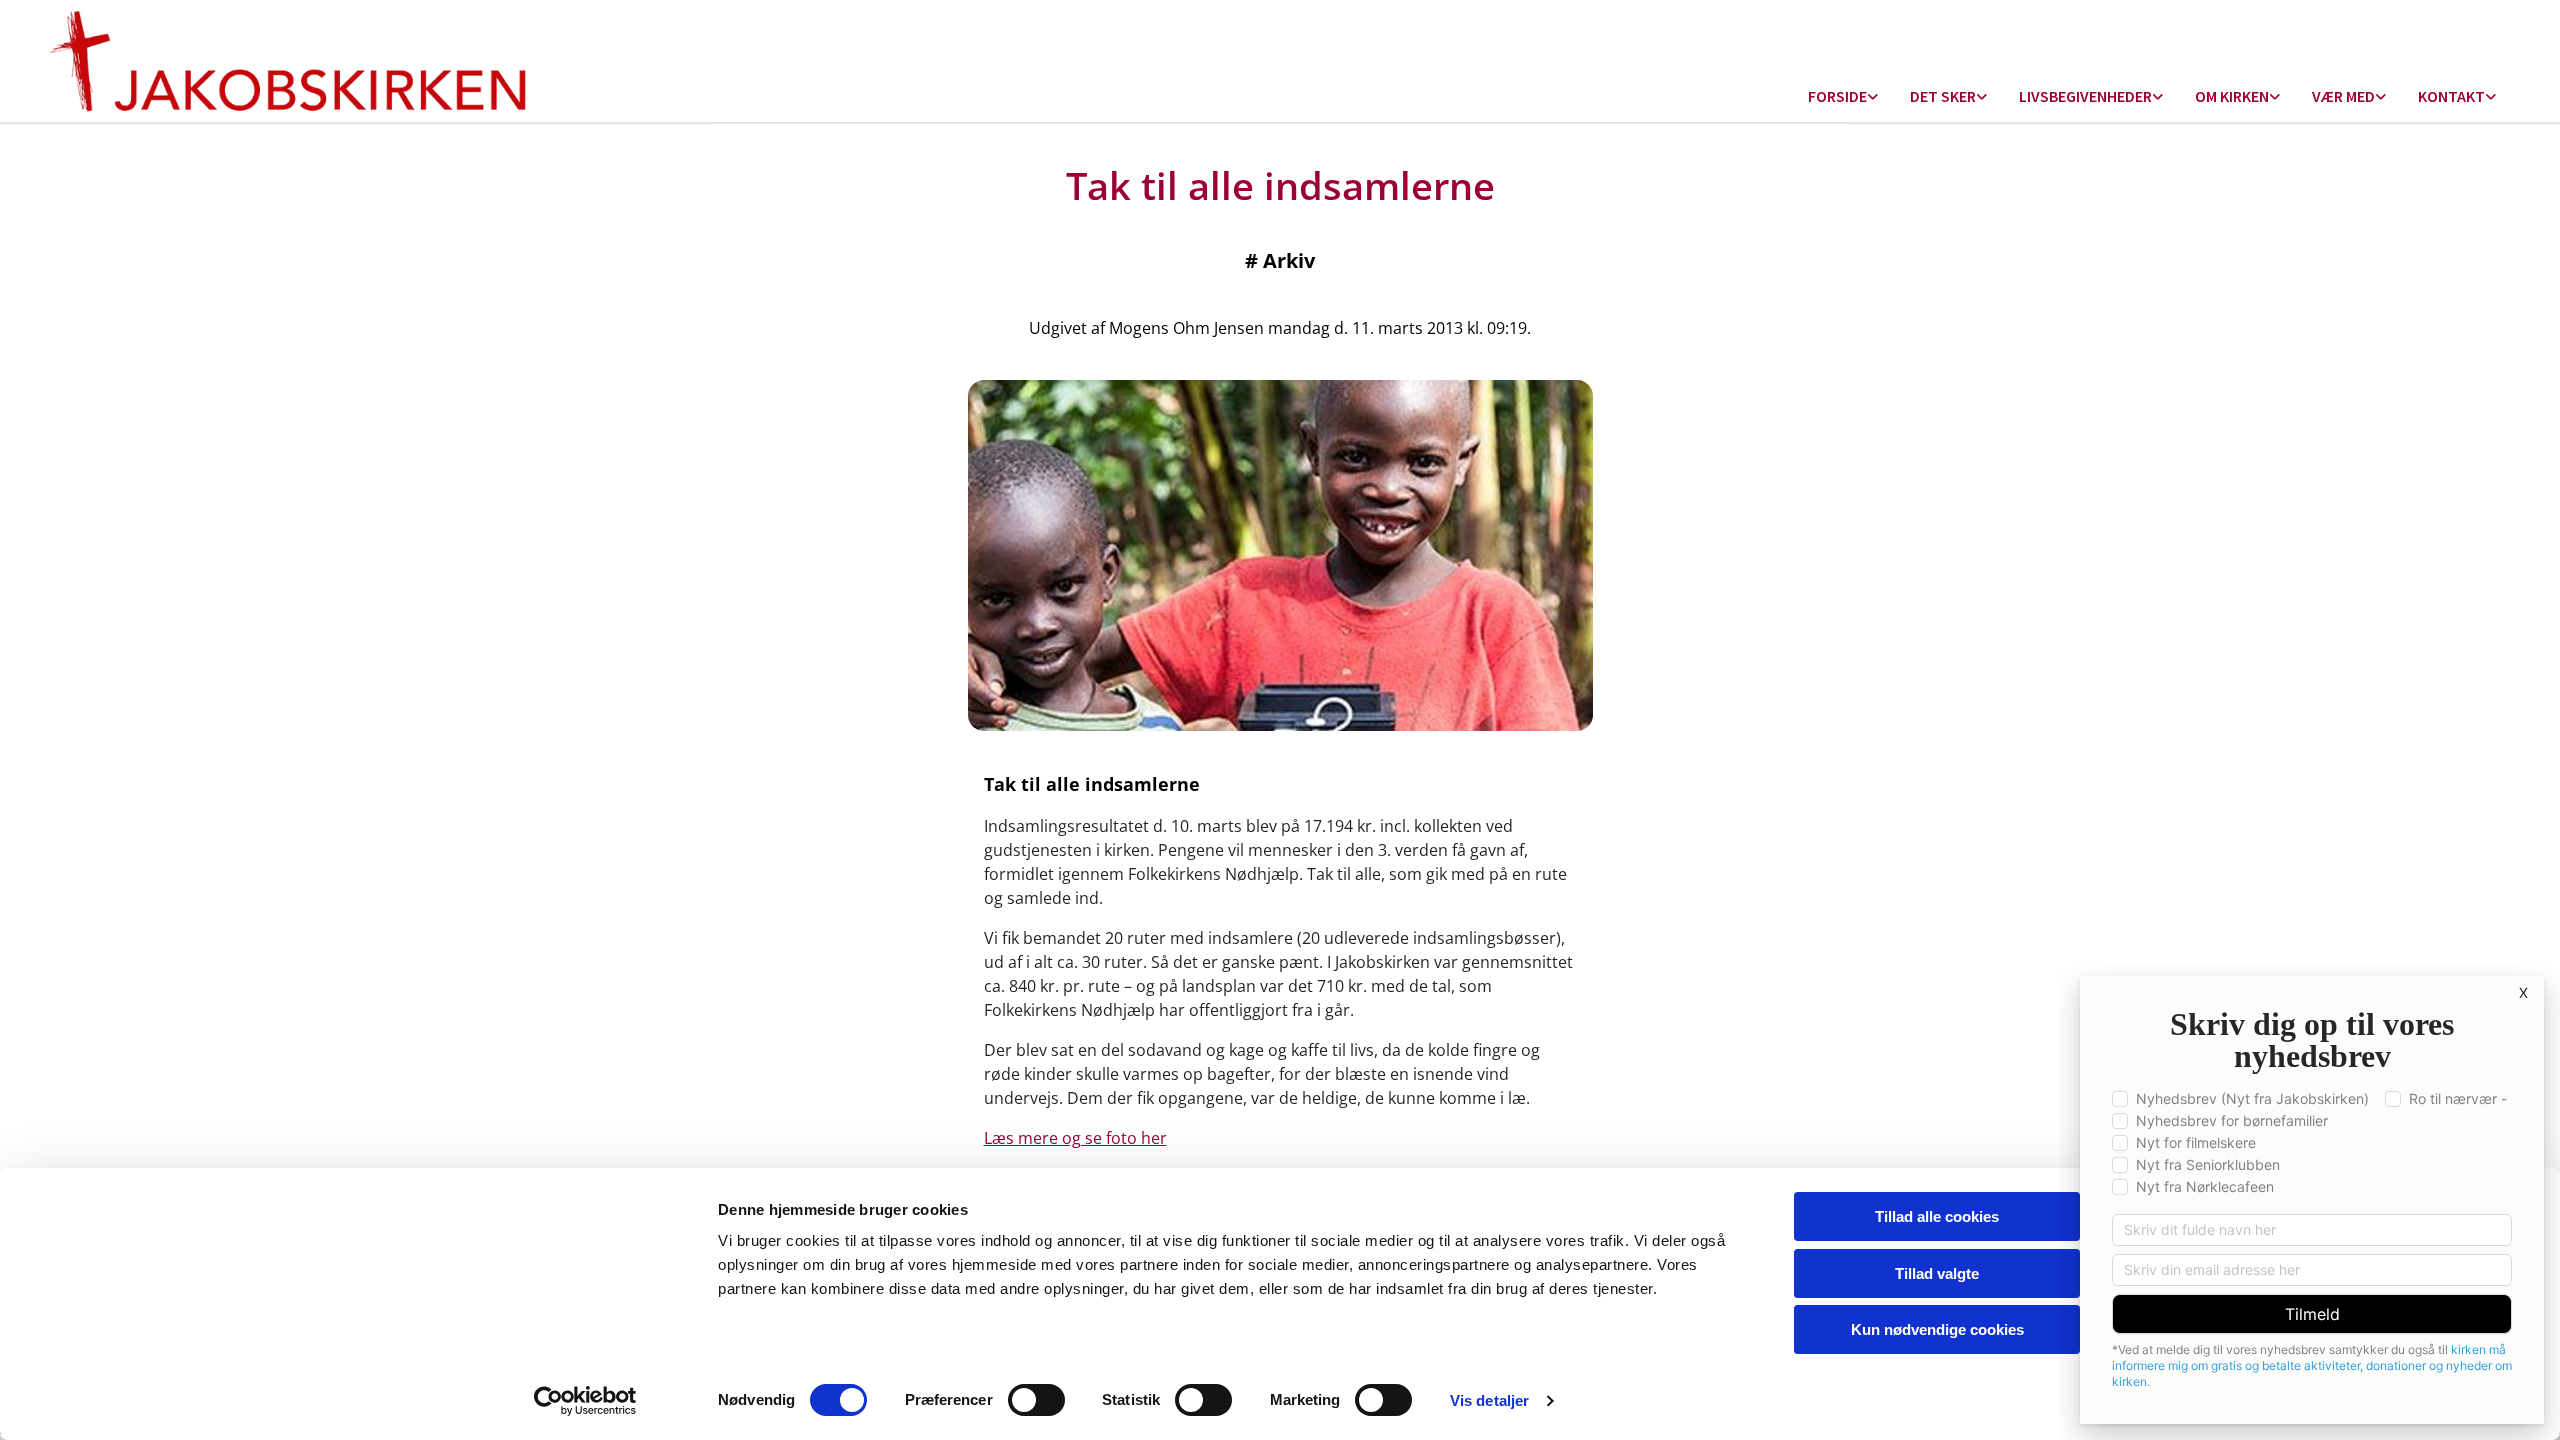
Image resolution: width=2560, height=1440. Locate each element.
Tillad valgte (1937, 1273)
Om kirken (2232, 96)
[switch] (1036, 1400)
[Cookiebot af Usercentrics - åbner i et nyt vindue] (585, 1401)
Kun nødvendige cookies (1937, 1329)
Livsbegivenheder (2085, 96)
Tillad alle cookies (1937, 1216)
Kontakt (2451, 96)
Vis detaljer (1489, 1400)
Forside (1837, 96)
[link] (1843, 97)
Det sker (1943, 96)
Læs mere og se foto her (1075, 1138)
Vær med (2343, 96)
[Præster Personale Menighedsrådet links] (2491, 97)
